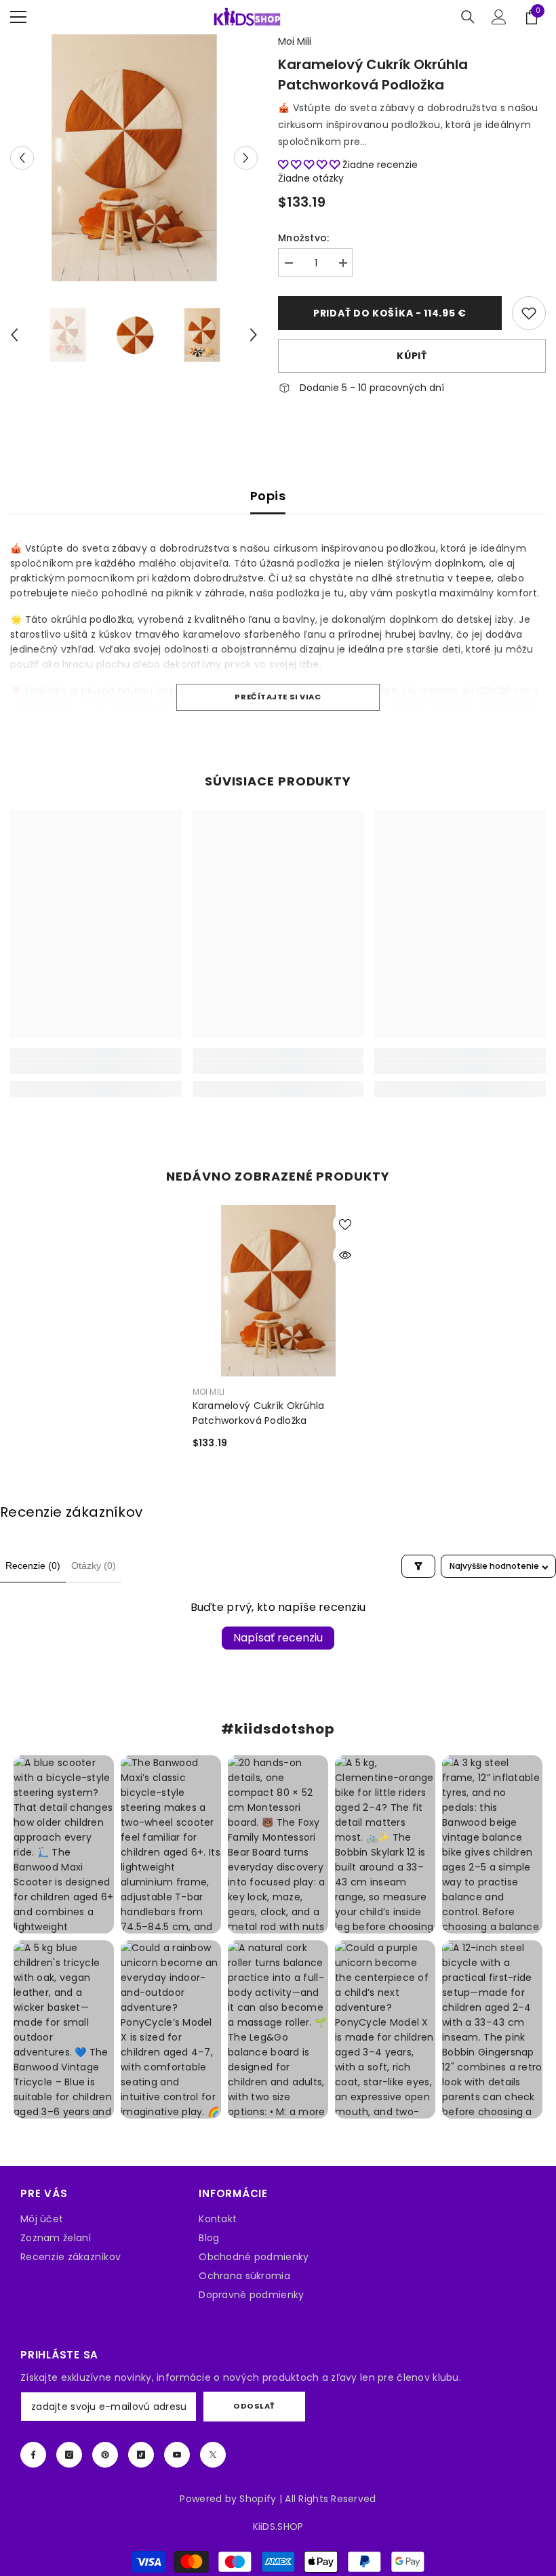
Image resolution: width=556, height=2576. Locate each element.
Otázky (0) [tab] (94, 1566)
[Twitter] (213, 2455)
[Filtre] (418, 1566)
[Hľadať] (468, 17)
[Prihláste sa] (499, 17)
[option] (134, 158)
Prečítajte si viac (278, 697)
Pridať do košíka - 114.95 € (393, 313)
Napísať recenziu (278, 1638)
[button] (22, 158)
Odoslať (254, 2406)
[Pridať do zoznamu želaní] (345, 1224)
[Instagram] (69, 2455)
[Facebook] (33, 2455)
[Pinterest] (105, 2455)
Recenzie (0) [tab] (33, 1566)
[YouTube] (177, 2455)
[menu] (18, 17)
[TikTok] (141, 2455)
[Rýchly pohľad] (345, 1255)
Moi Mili (295, 41)
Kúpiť (412, 356)
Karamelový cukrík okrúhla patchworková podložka (259, 1413)
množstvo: (304, 238)
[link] (529, 313)
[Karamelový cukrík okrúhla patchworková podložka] (278, 1291)
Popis (268, 496)
